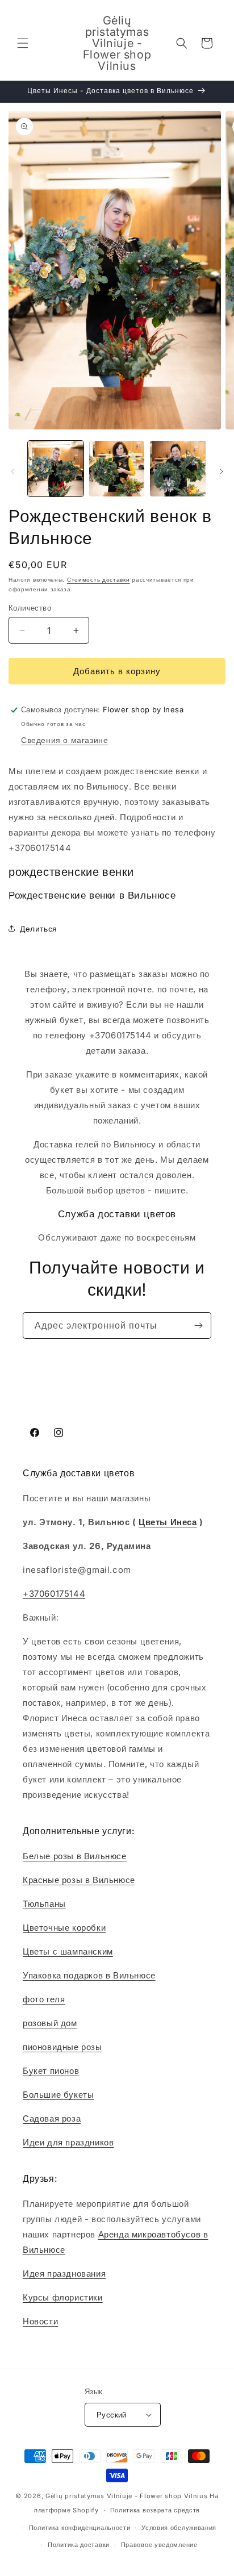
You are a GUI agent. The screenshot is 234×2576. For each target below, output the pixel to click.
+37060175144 (54, 1594)
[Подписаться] (198, 1325)
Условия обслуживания (179, 2528)
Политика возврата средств (155, 2510)
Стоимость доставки (99, 579)
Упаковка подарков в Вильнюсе (89, 1975)
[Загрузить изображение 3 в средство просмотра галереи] (178, 469)
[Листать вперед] (222, 471)
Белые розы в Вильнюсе (75, 1856)
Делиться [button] (39, 928)
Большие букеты (58, 2095)
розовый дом (50, 2023)
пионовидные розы (62, 2047)
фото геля (44, 1999)
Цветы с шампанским (68, 1951)
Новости (40, 2321)
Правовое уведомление (159, 2545)
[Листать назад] (12, 471)
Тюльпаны (44, 1904)
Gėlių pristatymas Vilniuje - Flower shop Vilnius (127, 2496)
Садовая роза (52, 2118)
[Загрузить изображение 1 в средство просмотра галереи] (56, 469)
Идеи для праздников (68, 2142)
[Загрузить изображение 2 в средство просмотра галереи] (117, 469)
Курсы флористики (63, 2297)
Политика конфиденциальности (80, 2528)
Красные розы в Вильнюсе (79, 1880)
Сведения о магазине (64, 740)
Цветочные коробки (64, 1928)
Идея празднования (64, 2274)
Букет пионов (51, 2071)
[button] (23, 43)
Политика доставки (79, 2545)
